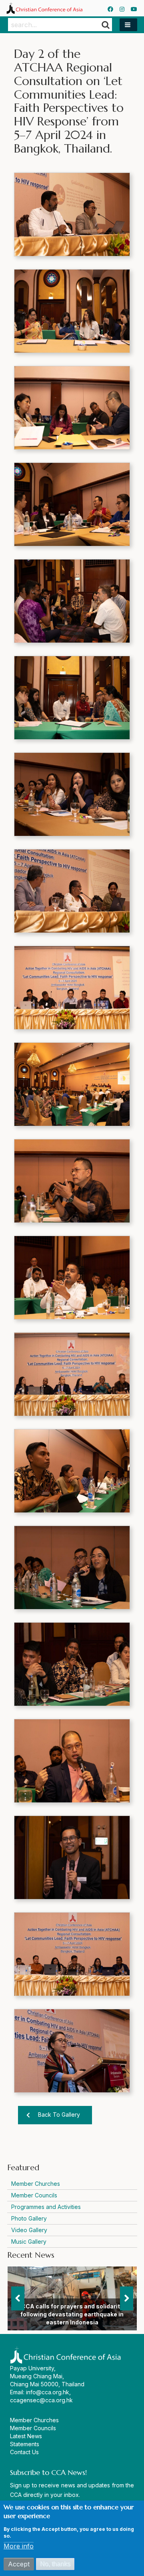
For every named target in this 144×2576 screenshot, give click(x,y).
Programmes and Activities (46, 2207)
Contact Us (24, 2452)
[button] (128, 25)
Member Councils (34, 2195)
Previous (18, 2298)
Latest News (26, 2436)
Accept (19, 2564)
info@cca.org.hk (48, 2392)
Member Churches (36, 2184)
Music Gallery (29, 2242)
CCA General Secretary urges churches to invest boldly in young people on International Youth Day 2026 (72, 2314)
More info (19, 2546)
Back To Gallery (59, 2115)
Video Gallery (29, 2230)
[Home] (44, 8)
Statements (25, 2444)
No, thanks (55, 2564)
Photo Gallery (29, 2218)
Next (127, 2298)
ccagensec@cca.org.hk (41, 2400)
